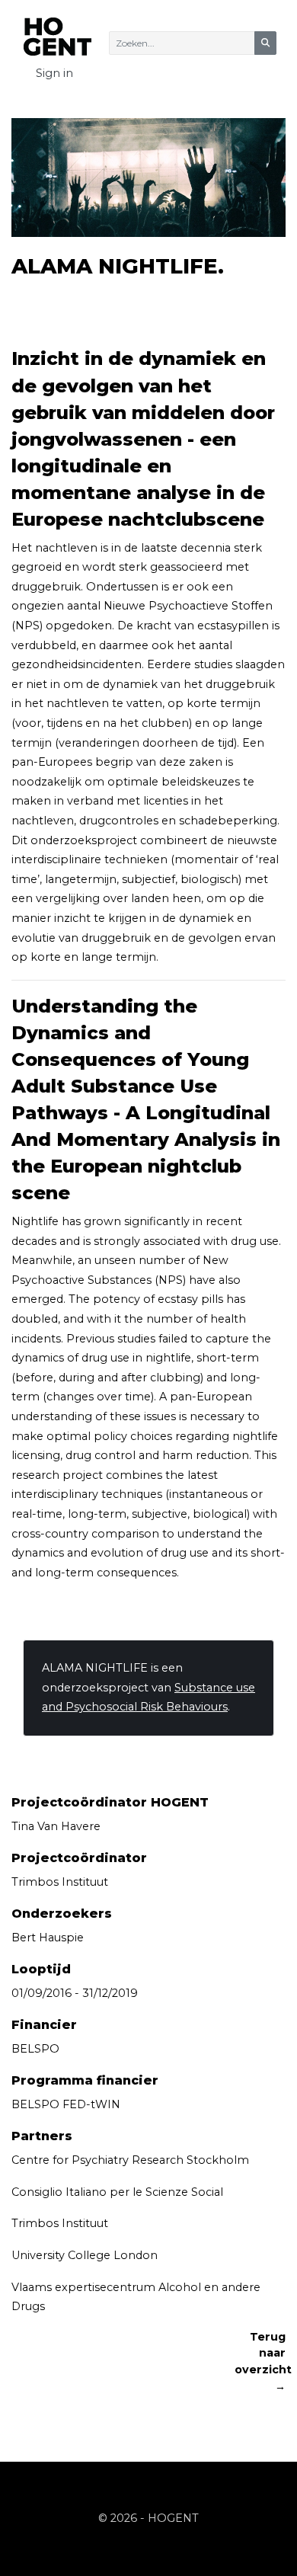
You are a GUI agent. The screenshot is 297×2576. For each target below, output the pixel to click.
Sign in (54, 73)
